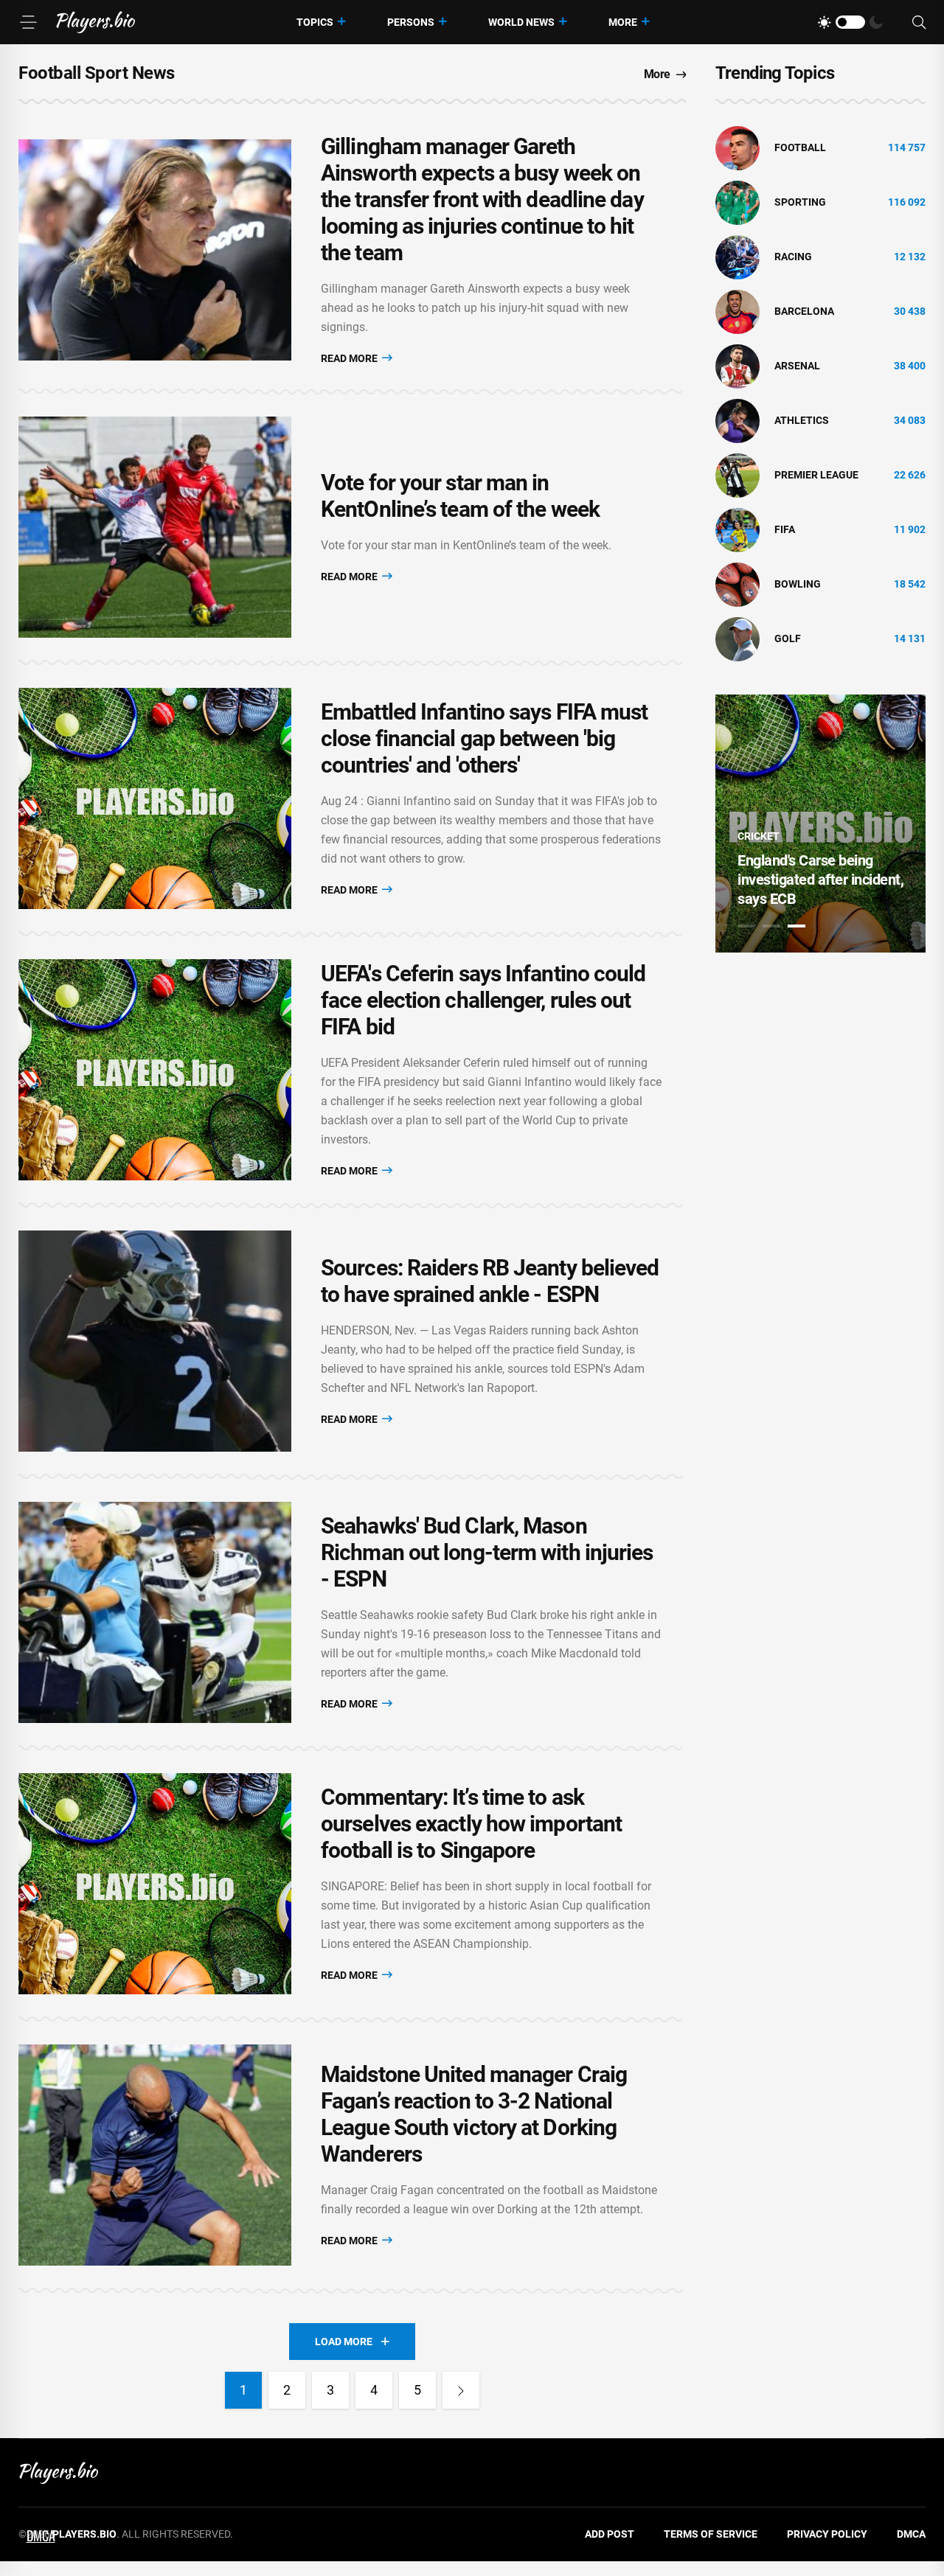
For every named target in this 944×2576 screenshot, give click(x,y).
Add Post (610, 2534)
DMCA (911, 2534)
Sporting (800, 202)
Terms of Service (711, 2534)
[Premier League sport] (737, 475)
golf (788, 638)
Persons (411, 22)
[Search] (919, 22)
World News (521, 22)
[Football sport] (737, 147)
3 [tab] (796, 926)
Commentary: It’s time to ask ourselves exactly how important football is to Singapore (471, 1824)
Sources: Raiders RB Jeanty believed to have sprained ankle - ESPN (490, 1281)
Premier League (816, 475)
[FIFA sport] (737, 529)
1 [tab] (746, 926)
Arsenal (797, 366)
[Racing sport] (737, 257)
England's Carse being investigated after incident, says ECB (820, 880)
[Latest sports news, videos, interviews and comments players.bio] (96, 22)
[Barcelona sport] (737, 311)
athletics (802, 420)
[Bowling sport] (737, 584)
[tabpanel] (820, 824)
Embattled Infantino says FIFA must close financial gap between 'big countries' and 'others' (484, 738)
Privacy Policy (827, 2534)
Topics (315, 22)
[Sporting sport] (737, 202)
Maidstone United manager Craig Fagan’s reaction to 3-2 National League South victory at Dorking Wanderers (474, 2114)
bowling (798, 584)
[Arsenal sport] (737, 366)
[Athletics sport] (737, 420)
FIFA (785, 529)
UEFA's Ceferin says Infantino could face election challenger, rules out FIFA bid (483, 1000)
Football (800, 147)
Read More (350, 358)
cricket (759, 836)
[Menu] (28, 22)
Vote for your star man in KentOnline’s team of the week (460, 496)
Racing (793, 257)
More (623, 22)
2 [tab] (771, 926)
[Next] (461, 2390)
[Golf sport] (737, 638)
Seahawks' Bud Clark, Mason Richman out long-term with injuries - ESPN (487, 1552)
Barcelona (804, 311)
